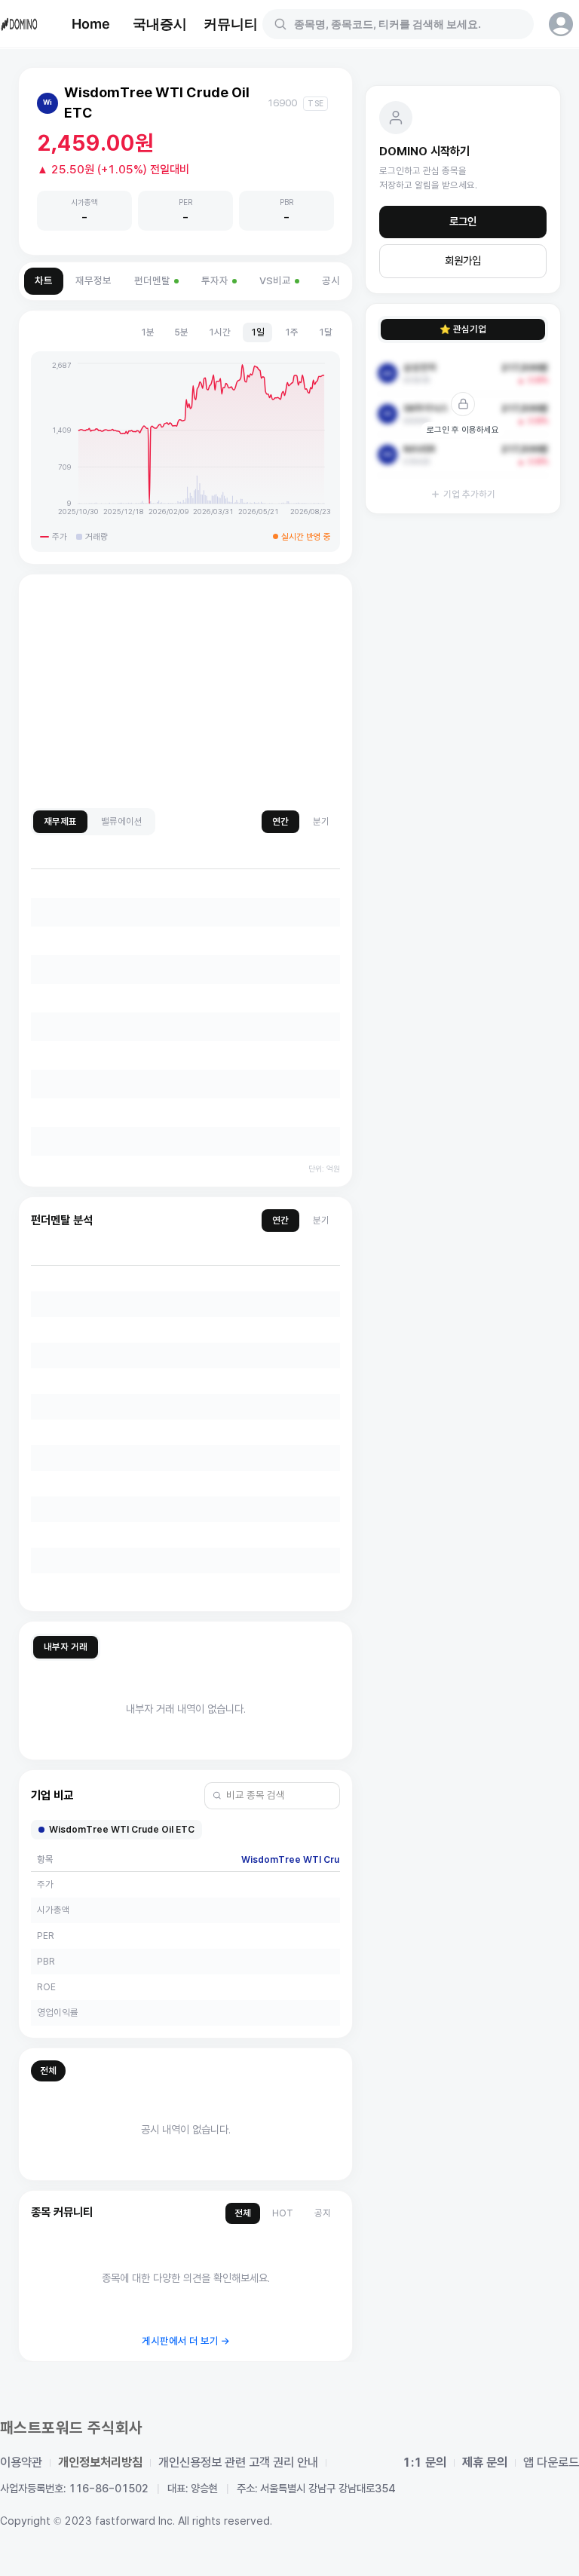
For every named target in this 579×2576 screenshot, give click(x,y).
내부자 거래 (66, 1647)
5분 (181, 332)
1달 (325, 332)
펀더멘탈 (152, 281)
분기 (321, 821)
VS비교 (275, 281)
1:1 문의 (424, 2463)
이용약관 (21, 2463)
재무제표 (60, 821)
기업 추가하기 (469, 494)
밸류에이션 (122, 821)
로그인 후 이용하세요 (463, 430)
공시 (331, 281)
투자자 (215, 281)
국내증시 (160, 24)
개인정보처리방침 (100, 2463)
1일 (257, 332)
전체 (48, 2071)
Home (91, 24)
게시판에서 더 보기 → (186, 2341)
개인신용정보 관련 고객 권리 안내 (238, 2463)
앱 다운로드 (551, 2463)
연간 (280, 821)
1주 (291, 332)
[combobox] (407, 24)
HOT (283, 2213)
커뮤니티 (231, 24)
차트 (44, 281)
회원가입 (463, 261)
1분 (147, 332)
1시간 (219, 332)
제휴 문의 (485, 2463)
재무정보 (93, 281)
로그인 (463, 222)
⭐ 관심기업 (463, 329)
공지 (323, 2213)
